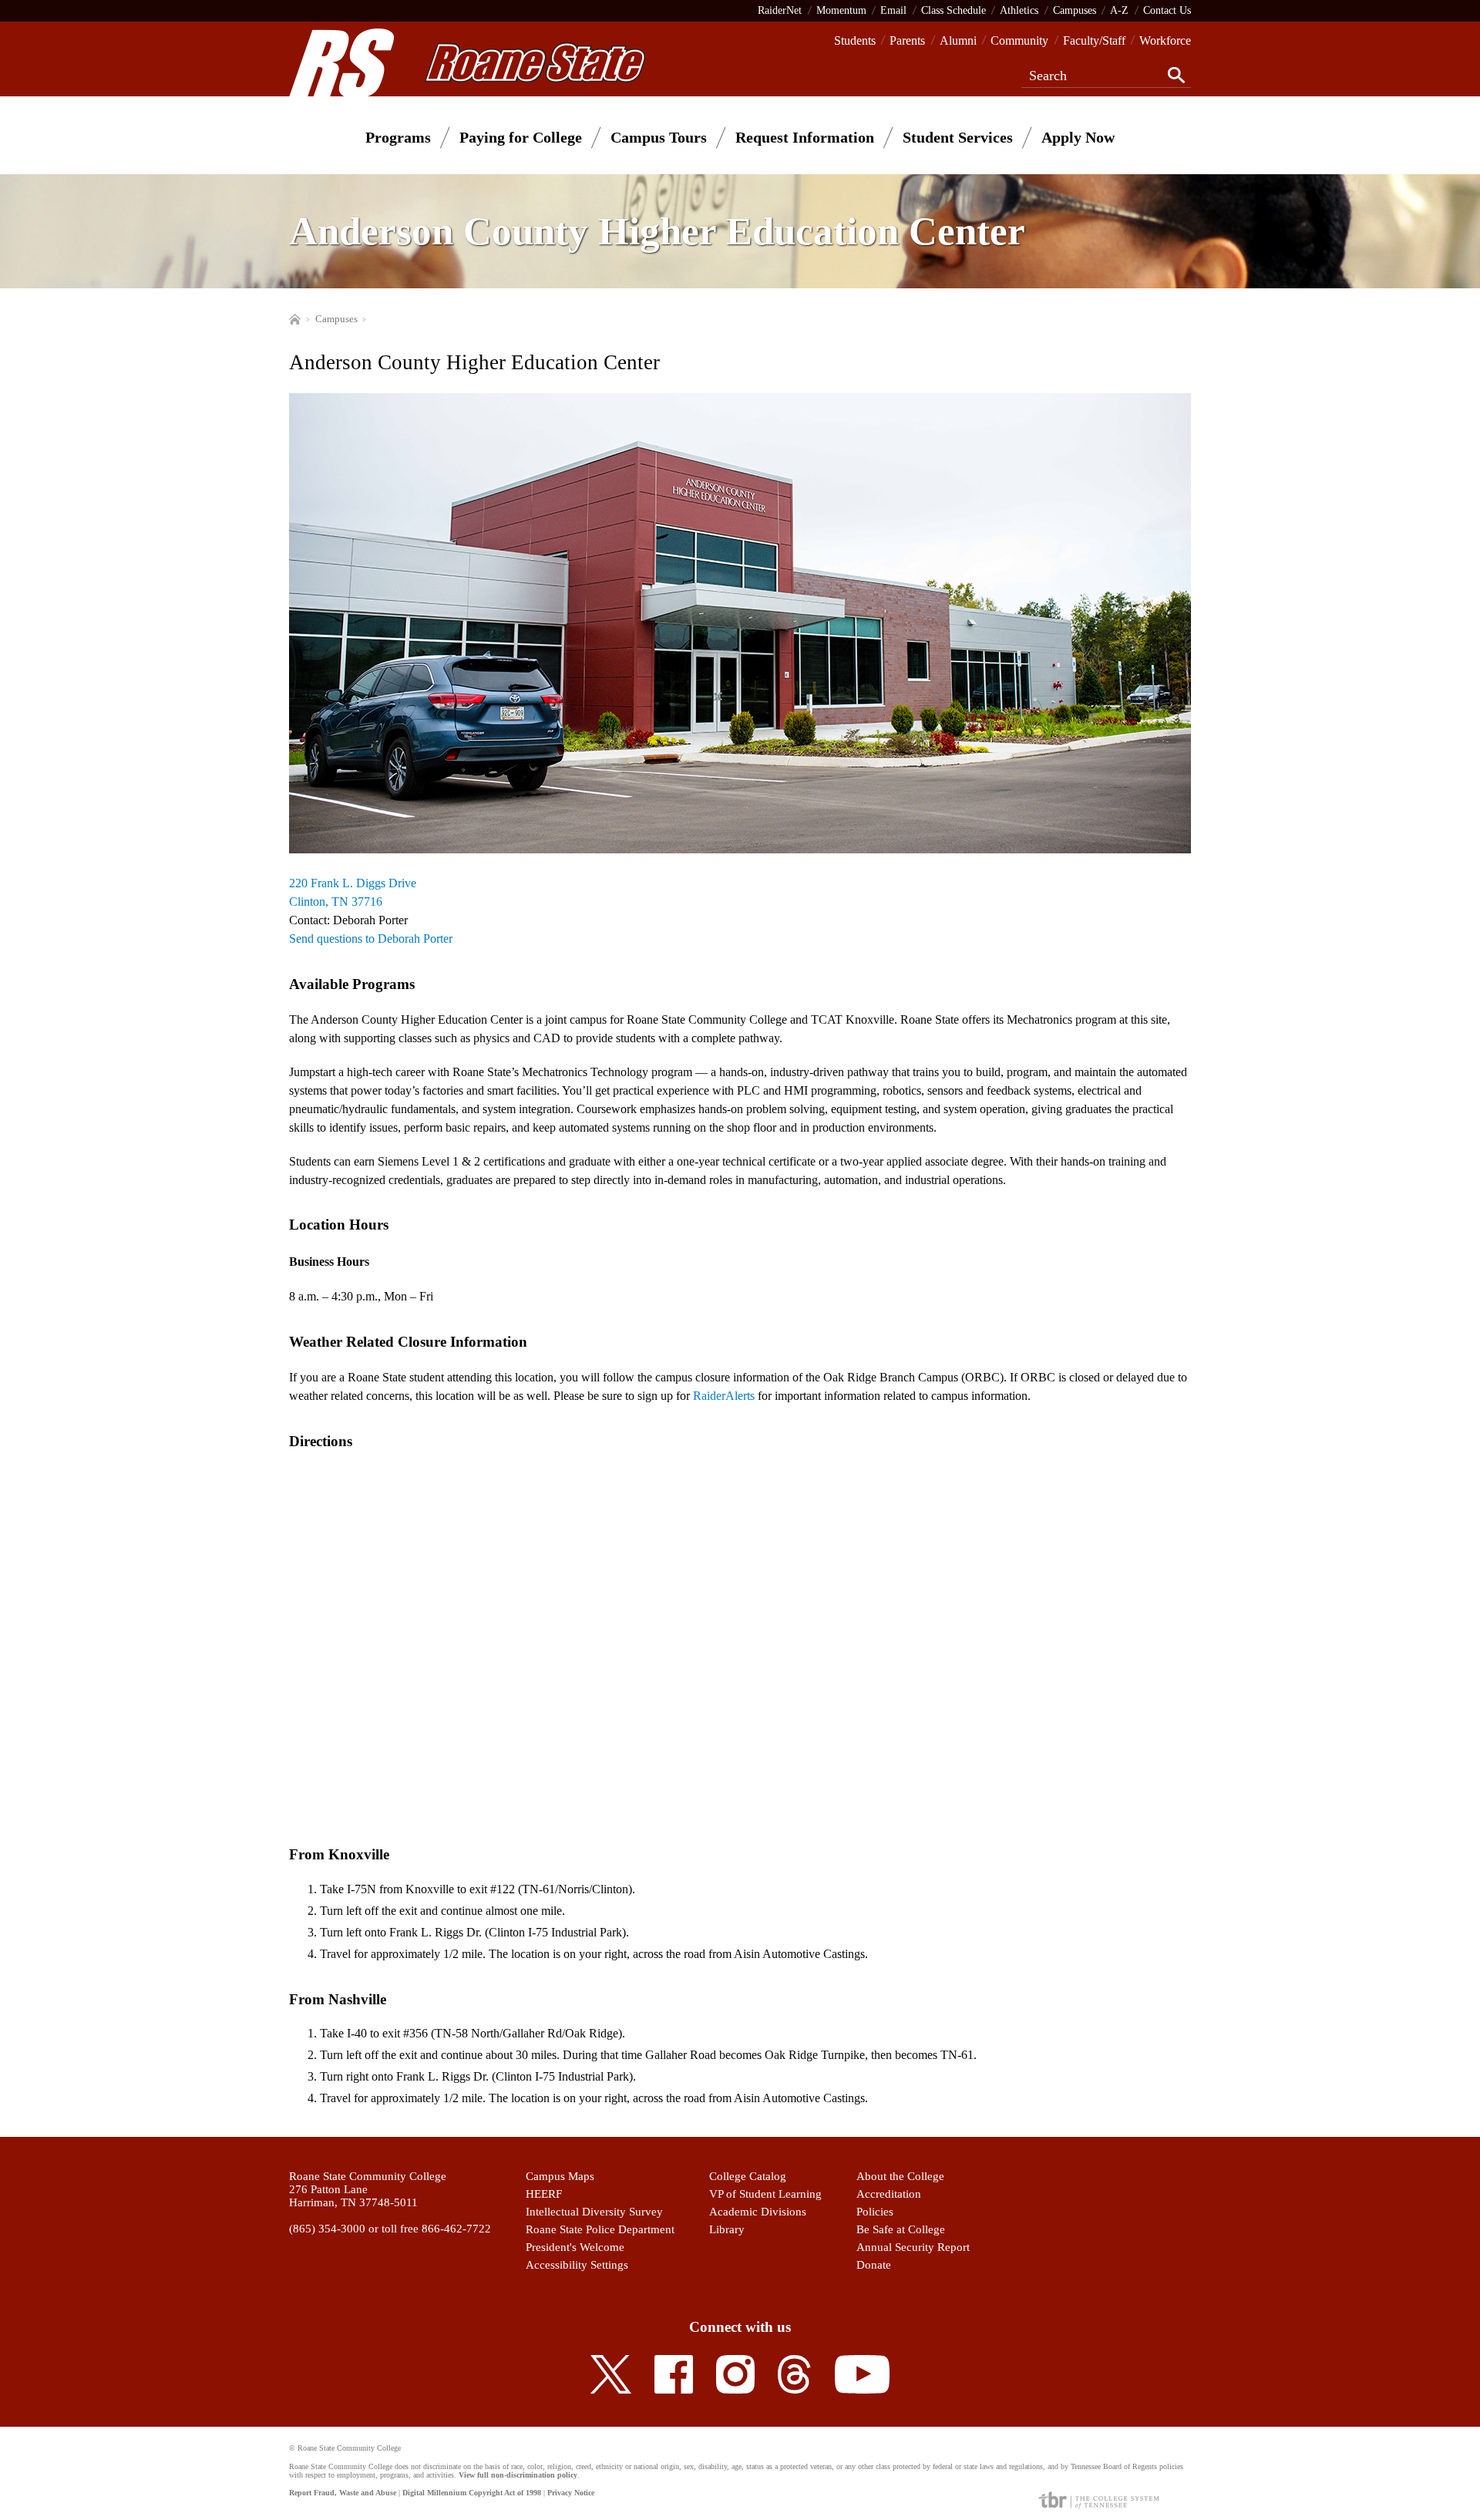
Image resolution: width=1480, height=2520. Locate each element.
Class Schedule (954, 10)
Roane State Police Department (600, 2229)
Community (1019, 40)
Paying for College (521, 137)
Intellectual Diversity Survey (594, 2212)
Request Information (805, 137)
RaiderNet (780, 10)
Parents (907, 40)
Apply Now (1078, 137)
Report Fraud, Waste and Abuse (343, 2493)
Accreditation (889, 2194)
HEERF (544, 2194)
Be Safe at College (901, 2229)
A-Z (1119, 10)
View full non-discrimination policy (518, 2475)
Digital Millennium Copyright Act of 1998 (472, 2493)
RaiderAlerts (724, 1396)
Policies (875, 2212)
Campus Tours (659, 137)
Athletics (1019, 10)
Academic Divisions (758, 2212)
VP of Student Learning (765, 2194)
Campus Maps (560, 2176)
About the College (900, 2176)
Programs (398, 137)
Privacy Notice (571, 2493)
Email (893, 10)
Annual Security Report (913, 2247)
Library (727, 2229)
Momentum (841, 10)
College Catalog (748, 2176)
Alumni (958, 40)
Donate (874, 2265)
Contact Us (1167, 10)
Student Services (958, 137)
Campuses (1075, 10)
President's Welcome (575, 2247)
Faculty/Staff (1094, 40)
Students (855, 40)
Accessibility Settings (577, 2265)
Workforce (1165, 40)
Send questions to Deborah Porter (371, 939)
